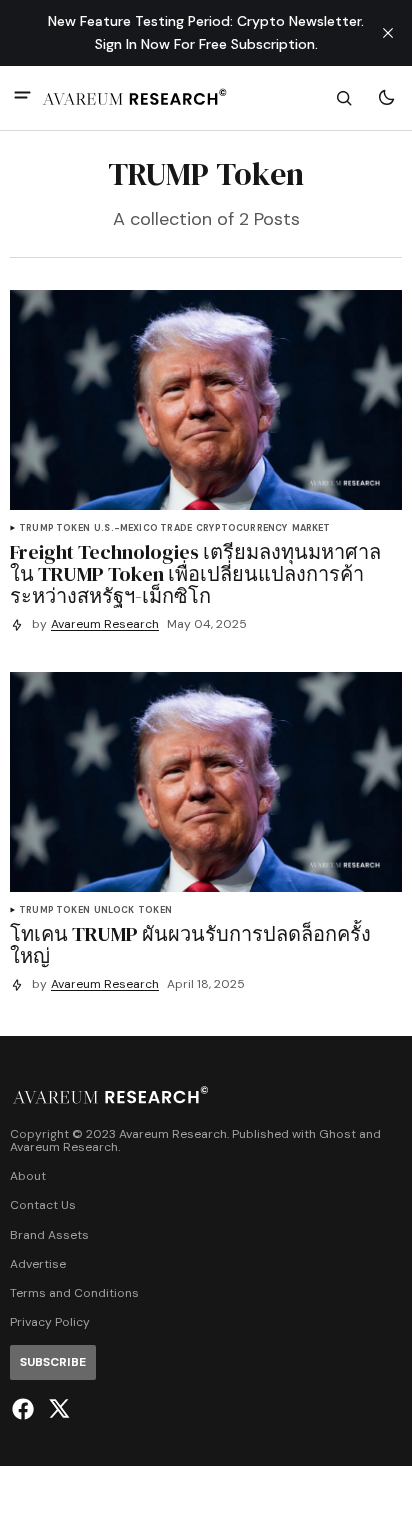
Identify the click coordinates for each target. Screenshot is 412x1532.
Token (155, 910)
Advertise (38, 1264)
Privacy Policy (50, 1322)
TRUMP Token (54, 528)
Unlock (114, 910)
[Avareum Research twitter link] (56, 1409)
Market (311, 528)
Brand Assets (49, 1235)
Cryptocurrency (242, 528)
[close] (388, 33)
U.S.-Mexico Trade (143, 528)
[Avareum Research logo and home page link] (135, 98)
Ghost (337, 1134)
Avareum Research (105, 624)
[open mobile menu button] (22, 97)
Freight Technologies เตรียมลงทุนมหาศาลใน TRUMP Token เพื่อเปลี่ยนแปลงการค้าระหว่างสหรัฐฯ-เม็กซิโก (195, 574)
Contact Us (43, 1205)
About (28, 1176)
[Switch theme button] (386, 98)
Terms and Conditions (74, 1293)
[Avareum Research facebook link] (25, 1409)
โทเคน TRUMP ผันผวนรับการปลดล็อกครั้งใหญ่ (190, 945)
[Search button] (344, 98)
